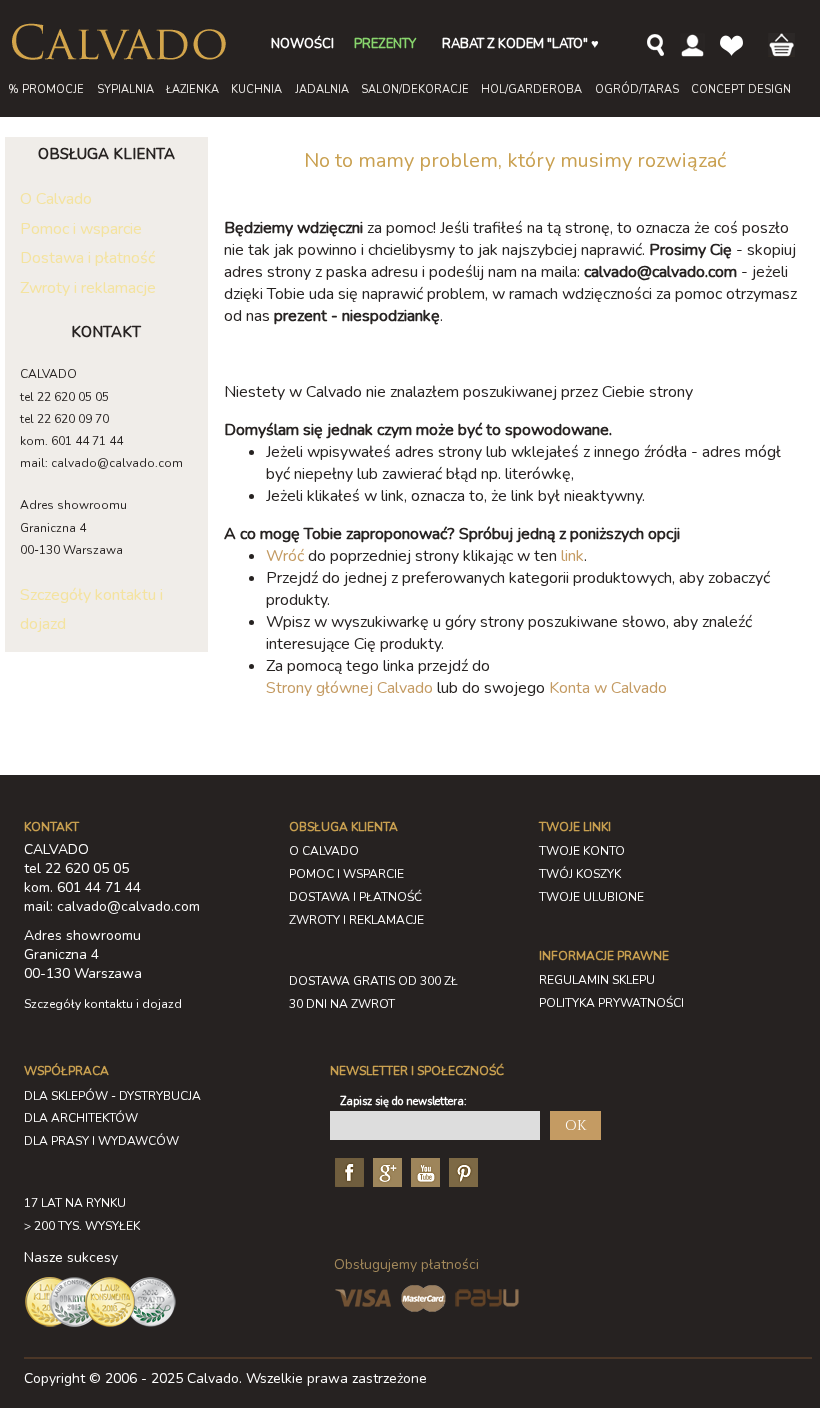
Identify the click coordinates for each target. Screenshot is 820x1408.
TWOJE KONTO (582, 851)
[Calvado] (118, 42)
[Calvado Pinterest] (461, 1172)
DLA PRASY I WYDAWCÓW (101, 1141)
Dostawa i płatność (87, 258)
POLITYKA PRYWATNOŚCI (611, 1003)
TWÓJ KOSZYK (580, 874)
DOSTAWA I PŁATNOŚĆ (355, 897)
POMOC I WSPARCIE (346, 874)
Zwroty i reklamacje (88, 288)
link (572, 556)
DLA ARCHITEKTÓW (81, 1118)
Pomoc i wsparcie (81, 229)
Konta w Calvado (608, 688)
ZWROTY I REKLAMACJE (356, 920)
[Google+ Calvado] (385, 1172)
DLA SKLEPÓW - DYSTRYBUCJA (112, 1096)
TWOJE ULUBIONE (591, 897)
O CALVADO (324, 851)
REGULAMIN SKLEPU (597, 980)
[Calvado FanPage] (347, 1172)
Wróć (285, 556)
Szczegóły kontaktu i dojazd (103, 1004)
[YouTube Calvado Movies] (423, 1172)
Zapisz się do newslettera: (403, 1101)
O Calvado (56, 199)
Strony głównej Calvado (349, 688)
